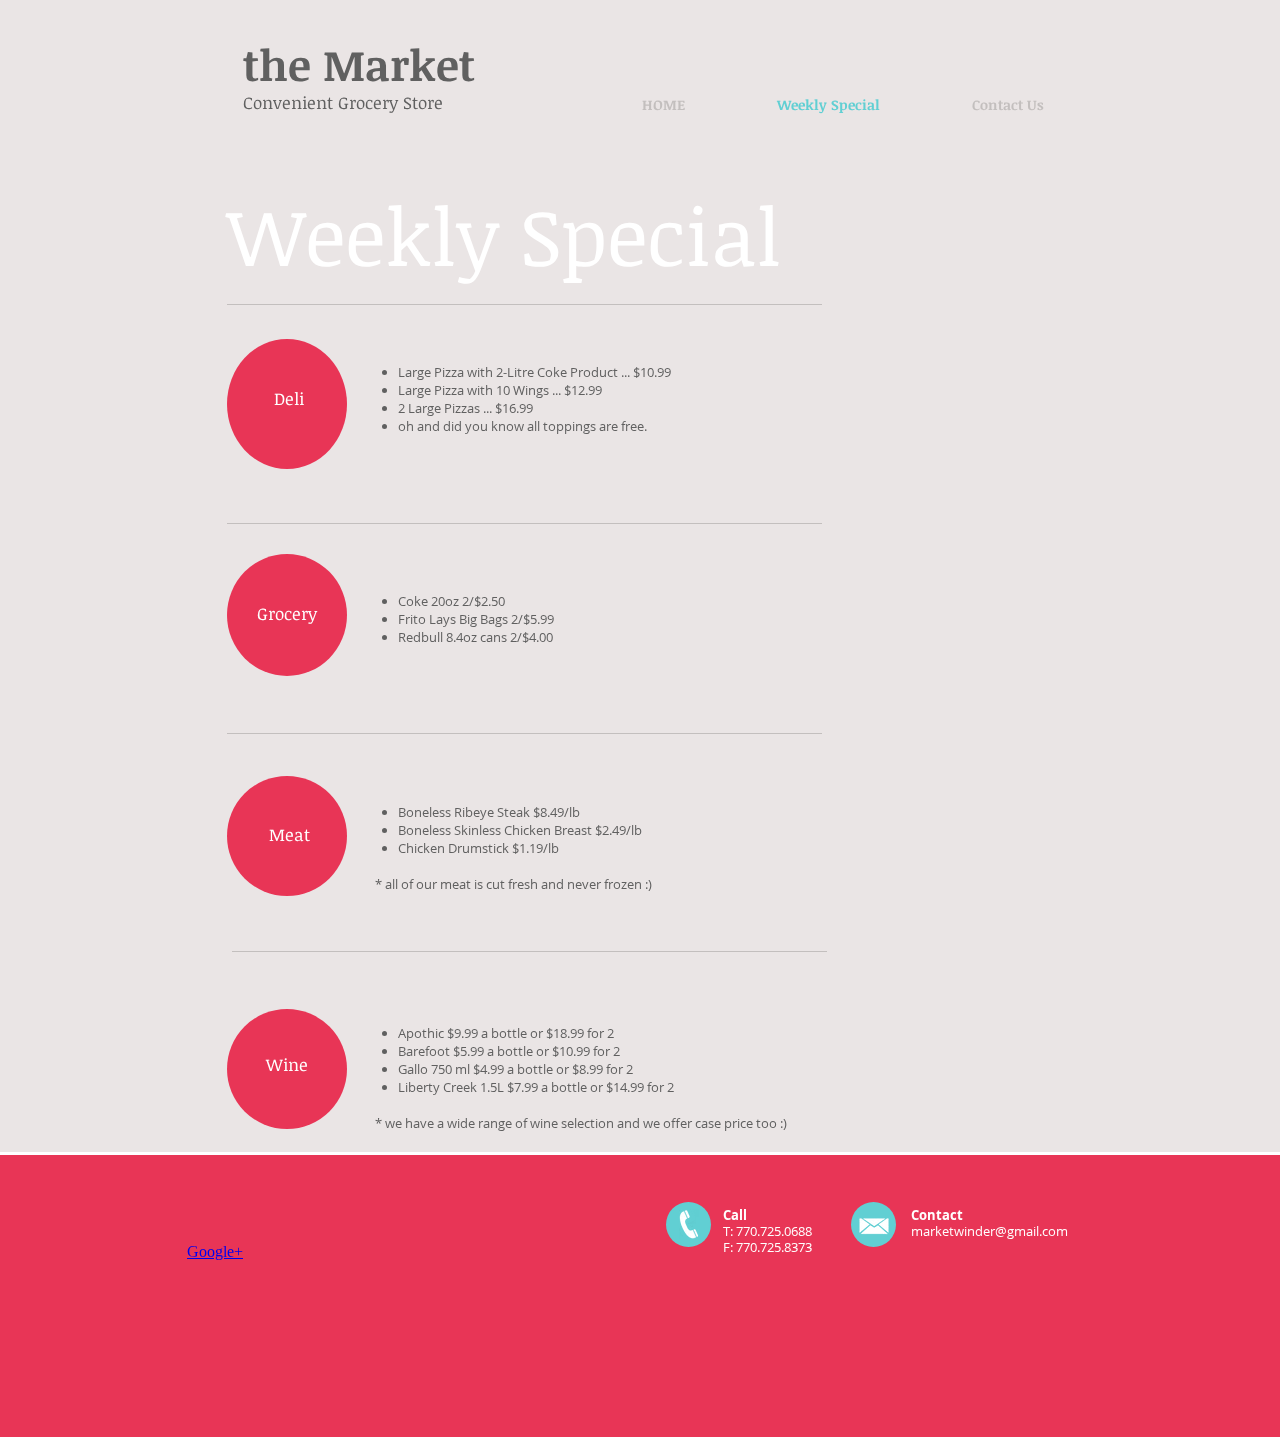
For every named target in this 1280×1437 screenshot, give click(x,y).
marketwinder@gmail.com (989, 1231)
